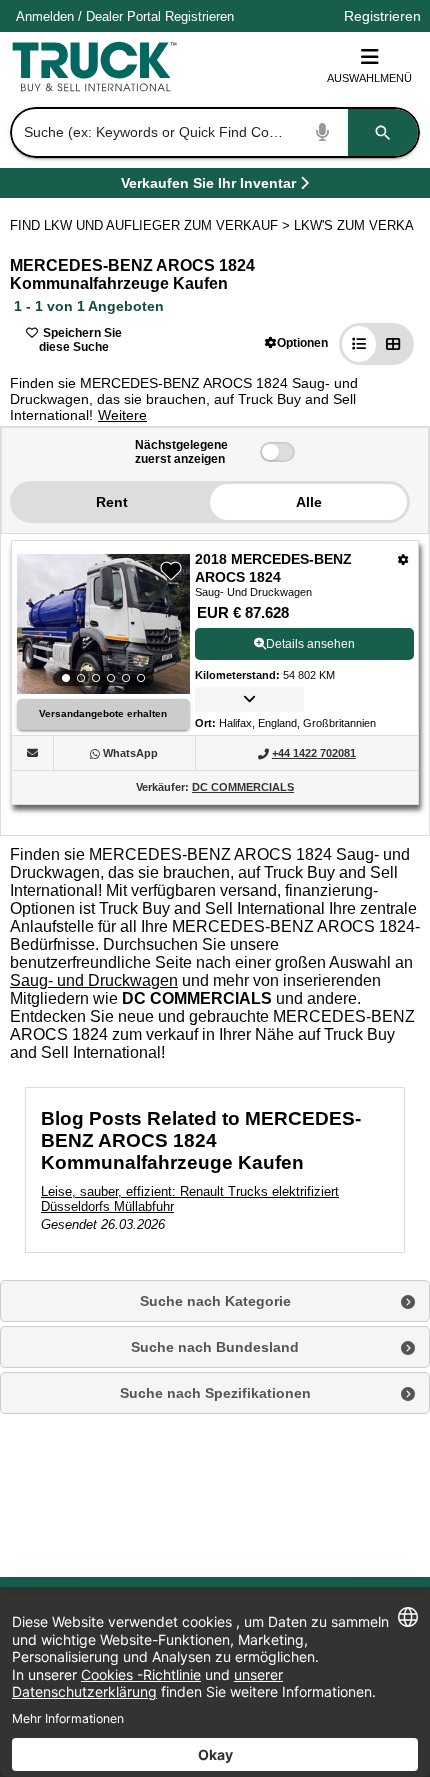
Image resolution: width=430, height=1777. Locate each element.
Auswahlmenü (369, 78)
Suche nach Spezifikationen (215, 1393)
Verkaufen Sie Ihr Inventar (208, 186)
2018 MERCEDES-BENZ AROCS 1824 (273, 568)
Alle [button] (309, 502)
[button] (296, 342)
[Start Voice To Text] (323, 132)
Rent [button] (112, 502)
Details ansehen (310, 644)
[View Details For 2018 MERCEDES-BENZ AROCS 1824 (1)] (103, 624)
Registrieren (199, 16)
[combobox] (213, 132)
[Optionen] (403, 559)
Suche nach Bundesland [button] (215, 1347)
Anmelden (45, 16)
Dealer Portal (123, 16)
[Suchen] (383, 132)
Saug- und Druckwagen (94, 980)
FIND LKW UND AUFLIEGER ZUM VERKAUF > (152, 225)
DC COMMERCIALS (243, 787)
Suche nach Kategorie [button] (215, 1301)
